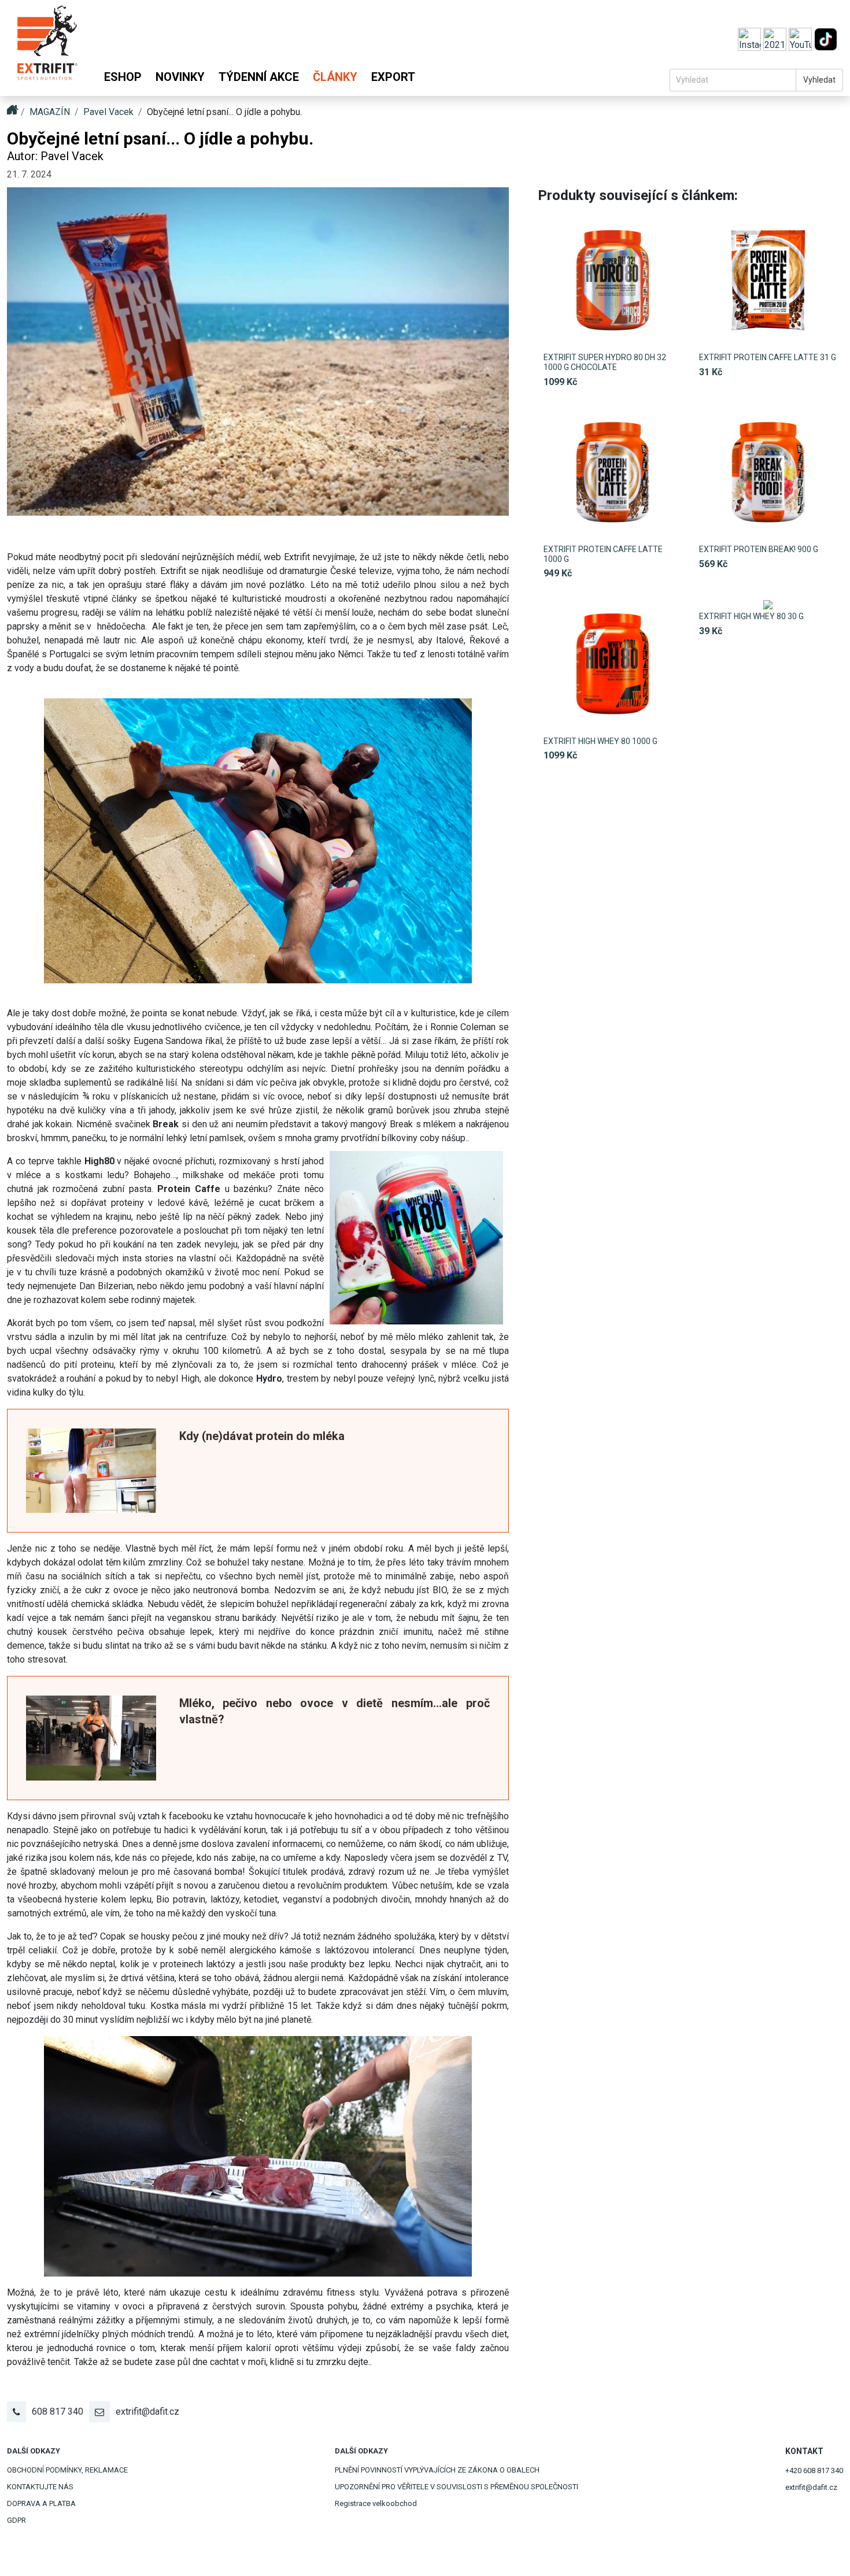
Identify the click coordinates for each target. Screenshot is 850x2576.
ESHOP (123, 77)
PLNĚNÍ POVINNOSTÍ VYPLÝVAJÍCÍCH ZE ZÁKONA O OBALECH (437, 2470)
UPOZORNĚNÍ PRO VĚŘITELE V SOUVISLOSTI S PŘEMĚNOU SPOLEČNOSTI (457, 2487)
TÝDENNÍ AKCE (259, 77)
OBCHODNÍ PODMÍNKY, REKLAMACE (67, 2470)
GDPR (16, 2520)
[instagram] (751, 38)
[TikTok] (826, 38)
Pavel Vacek (108, 112)
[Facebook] (776, 38)
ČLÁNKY (335, 77)
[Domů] (47, 48)
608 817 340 (58, 2412)
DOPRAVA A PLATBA (41, 2503)
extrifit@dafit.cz (147, 2412)
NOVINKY (180, 77)
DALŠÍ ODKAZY (34, 2451)
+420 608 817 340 (814, 2470)
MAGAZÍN (50, 112)
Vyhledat (819, 80)
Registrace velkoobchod (376, 2503)
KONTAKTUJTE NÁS (40, 2487)
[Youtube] (801, 38)
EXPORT (393, 77)
